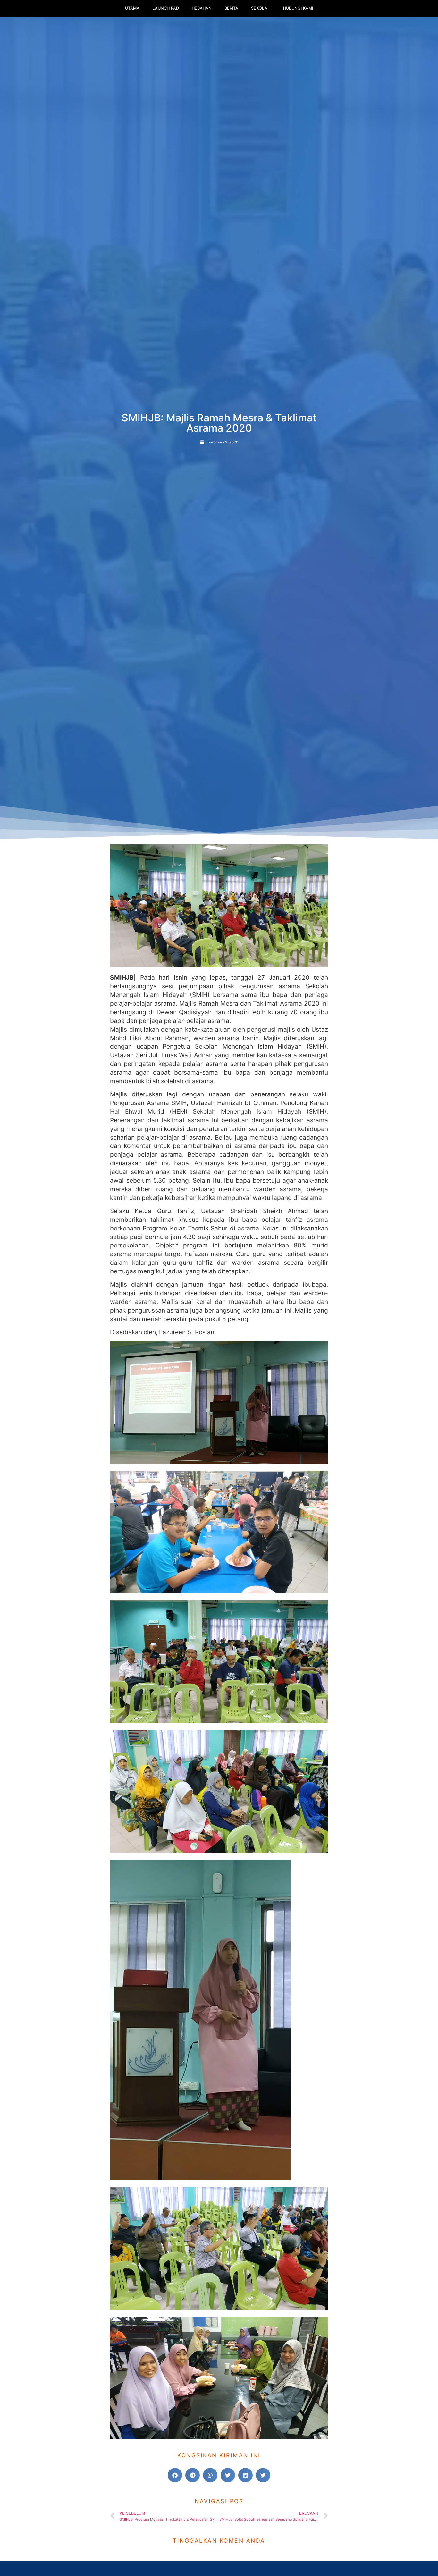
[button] (175, 2475)
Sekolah (261, 8)
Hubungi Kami (298, 8)
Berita (231, 8)
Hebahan (202, 8)
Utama (132, 8)
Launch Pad (166, 8)
